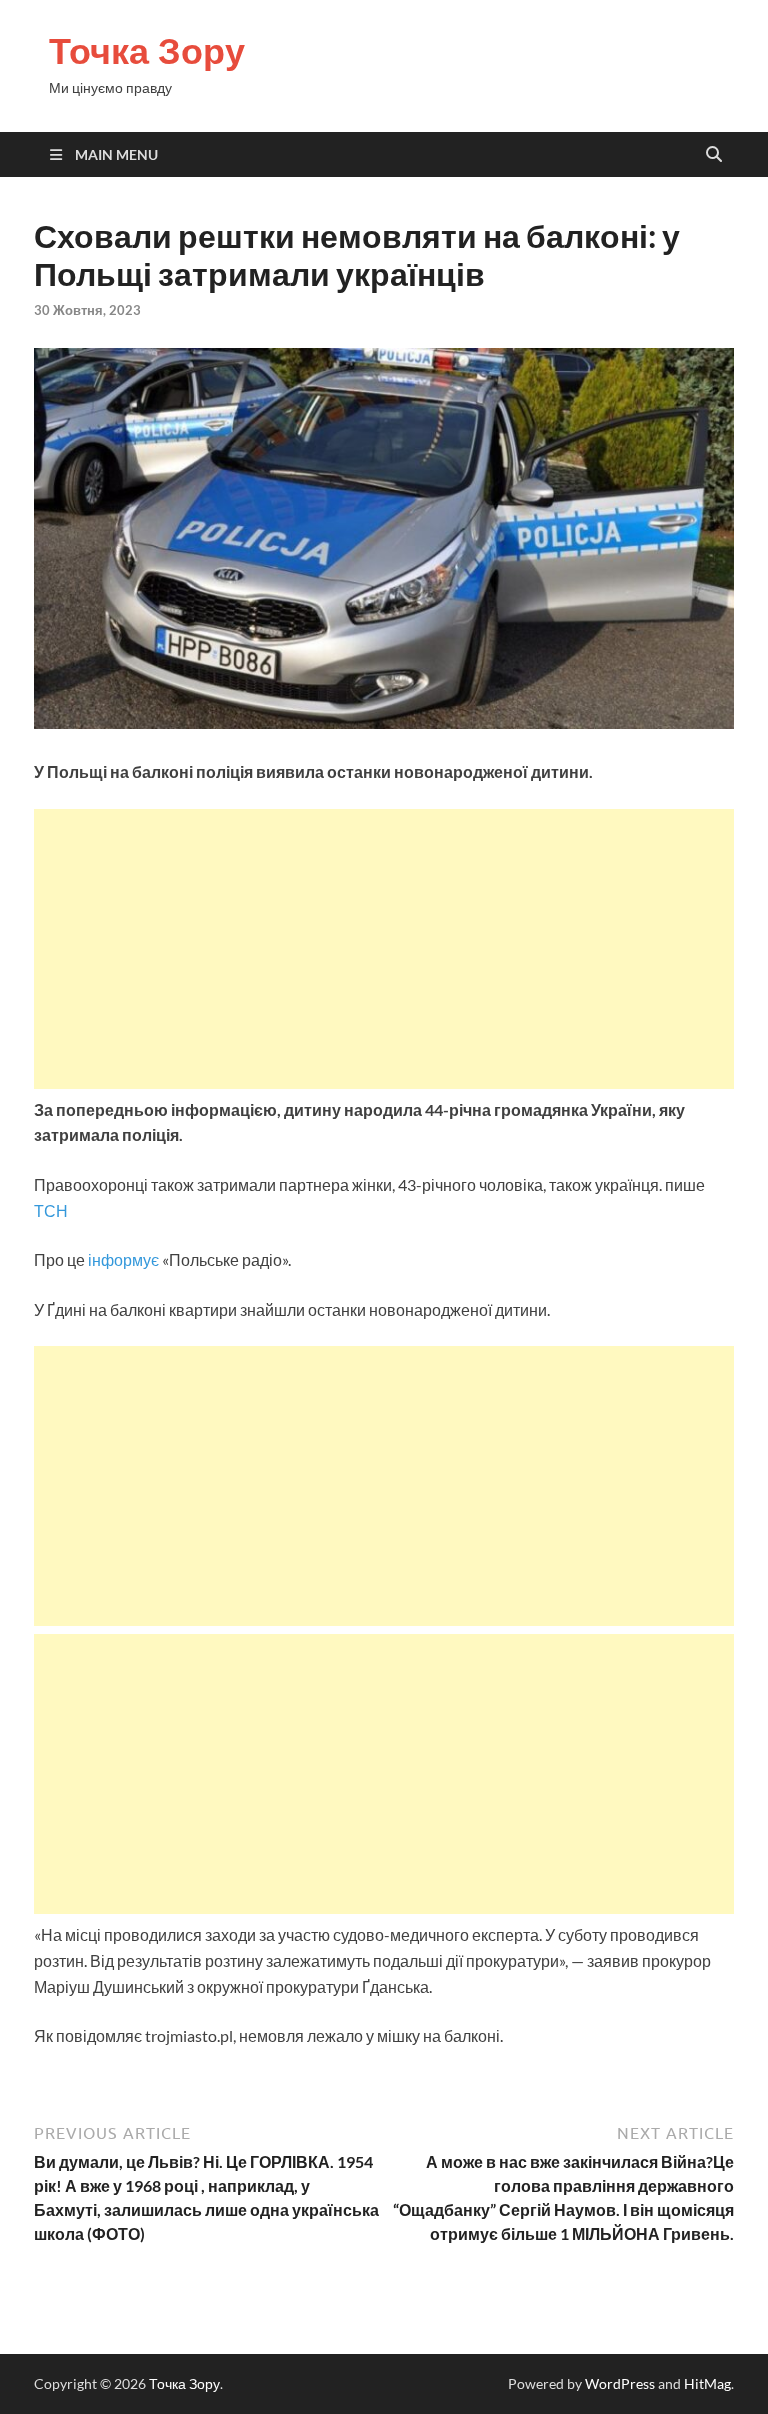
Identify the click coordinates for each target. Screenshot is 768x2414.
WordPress (620, 2383)
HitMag (707, 2383)
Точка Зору (147, 50)
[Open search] (714, 155)
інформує (123, 1259)
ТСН (51, 1210)
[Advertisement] (384, 949)
